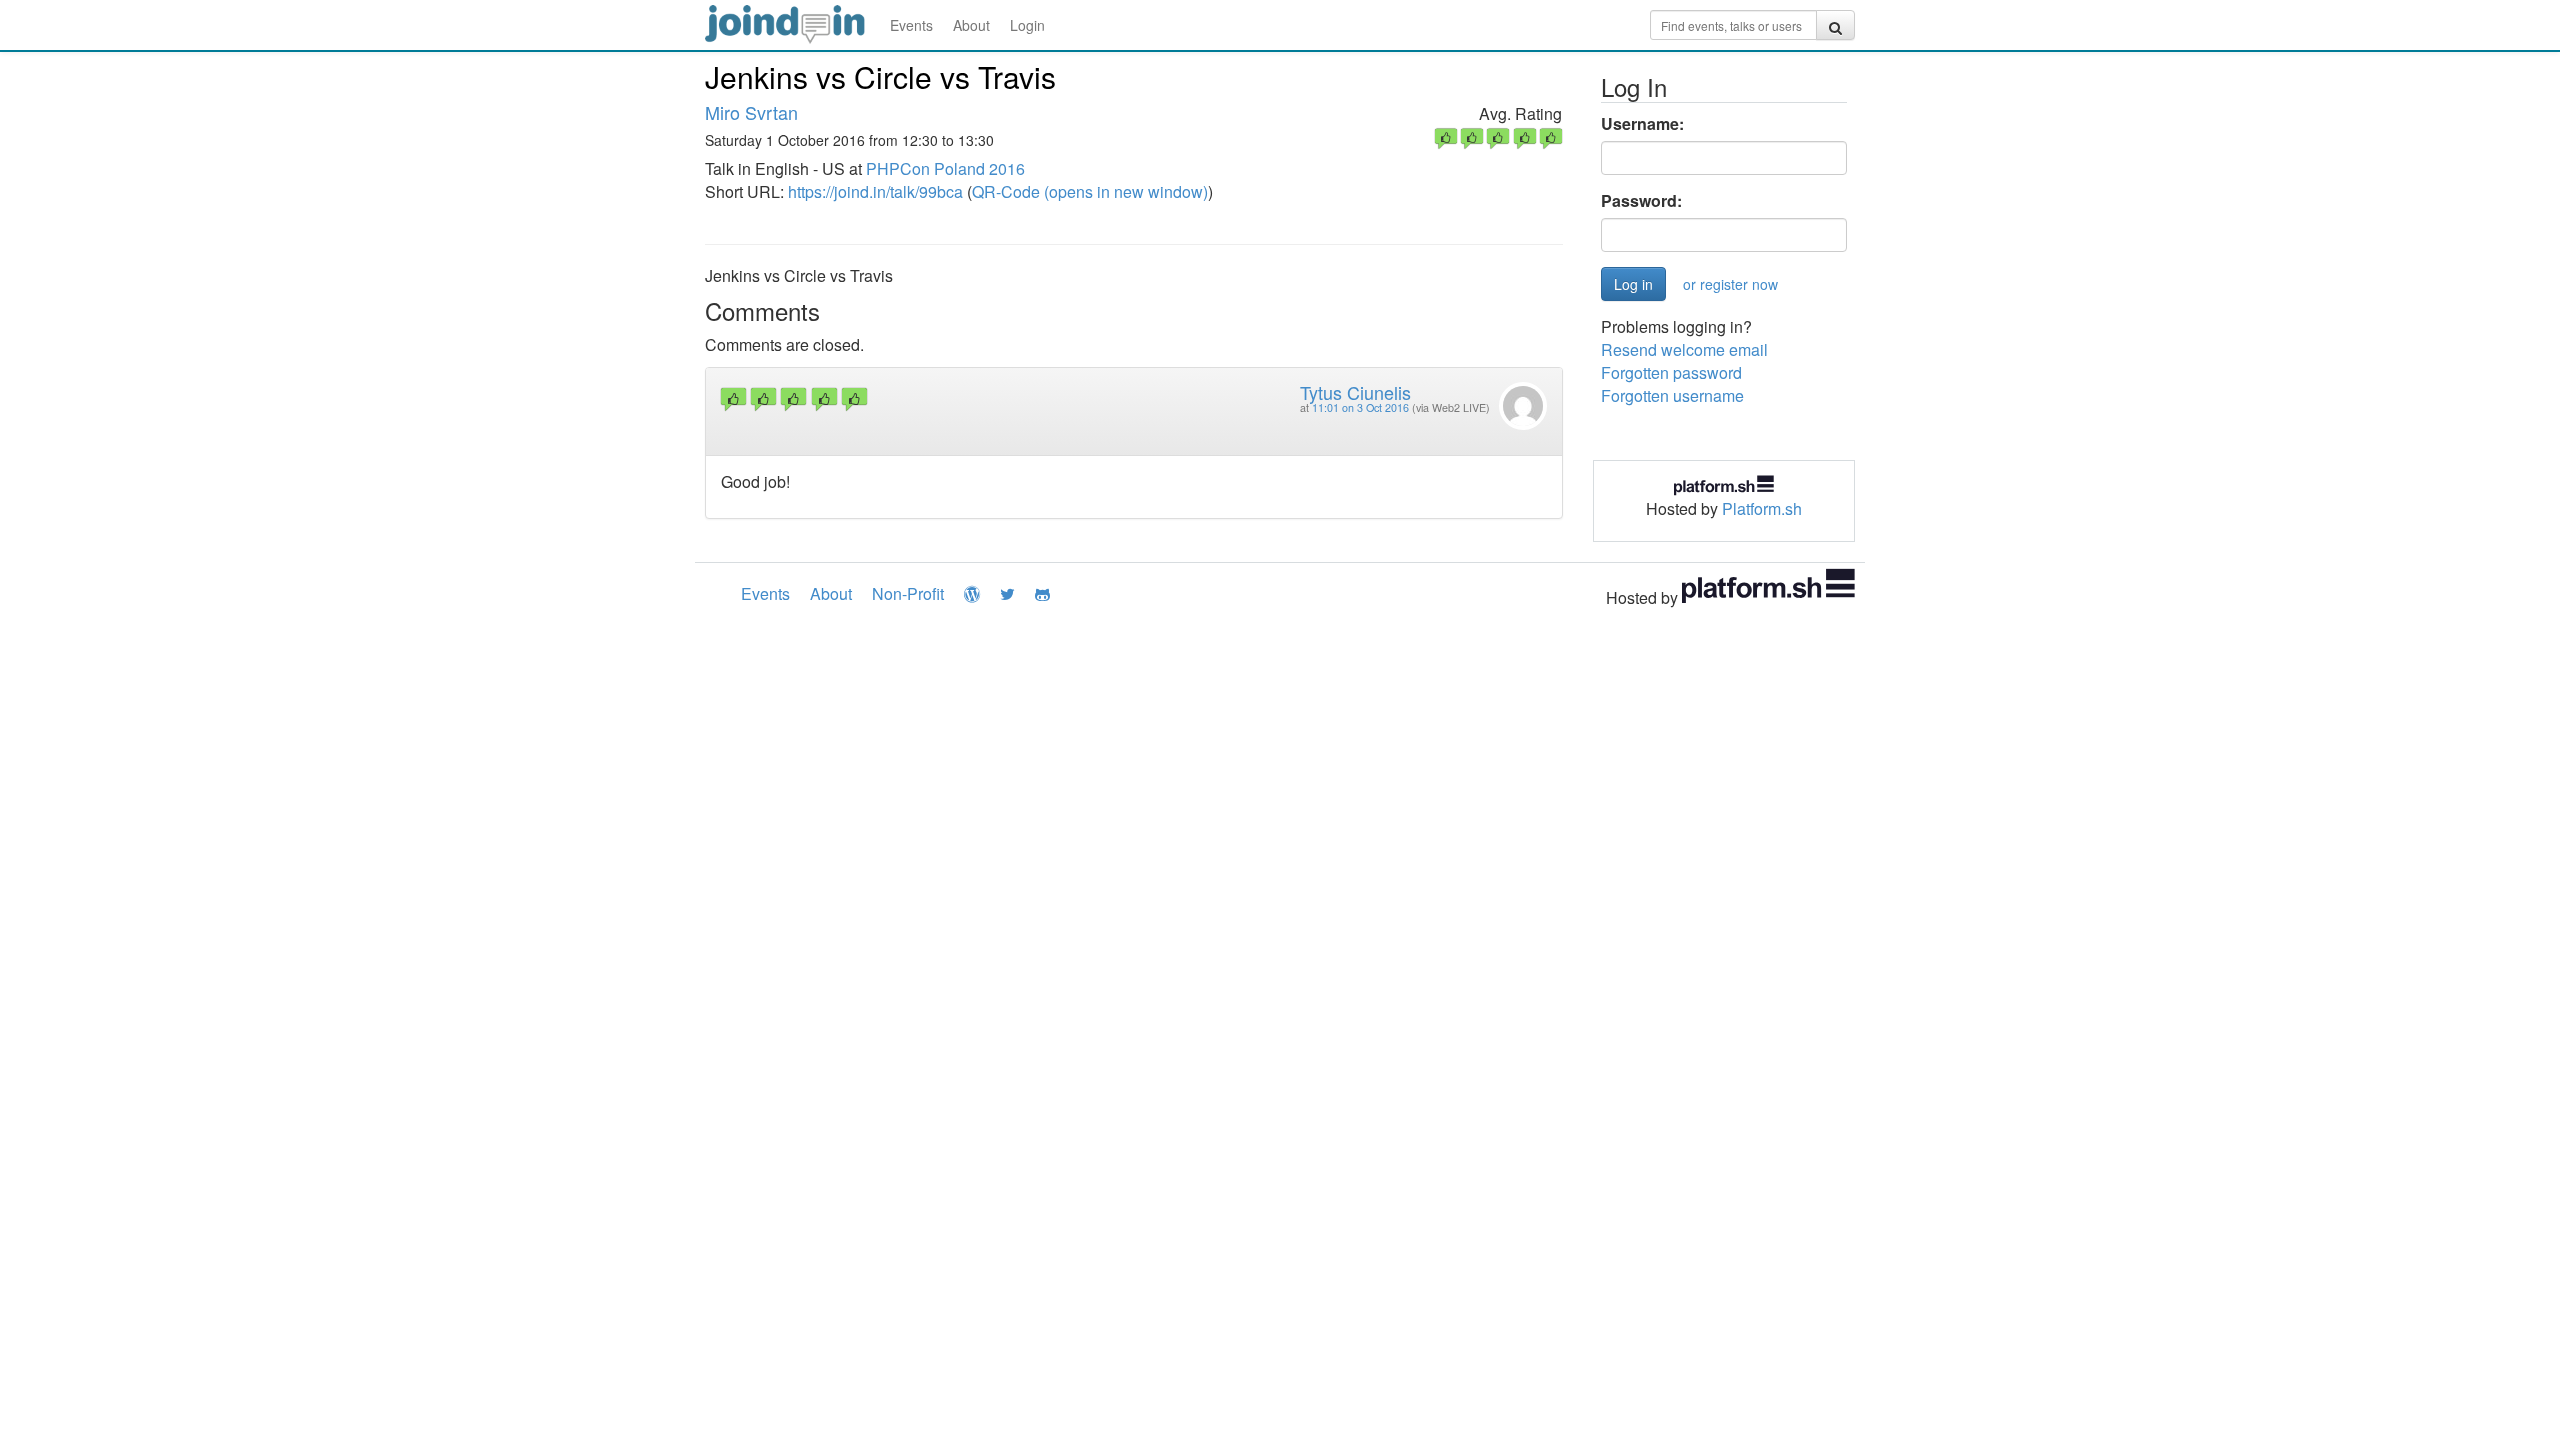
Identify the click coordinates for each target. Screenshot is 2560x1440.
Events (911, 25)
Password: (1641, 201)
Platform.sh (1762, 508)
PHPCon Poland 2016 (945, 168)
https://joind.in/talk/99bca (875, 191)
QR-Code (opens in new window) (1090, 191)
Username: (1642, 124)
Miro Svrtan (751, 112)
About (971, 25)
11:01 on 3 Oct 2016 (1360, 407)
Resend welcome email (1684, 349)
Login (1027, 25)
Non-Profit (908, 593)
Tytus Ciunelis (1355, 392)
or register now (1730, 284)
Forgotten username (1672, 395)
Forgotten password (1671, 372)
